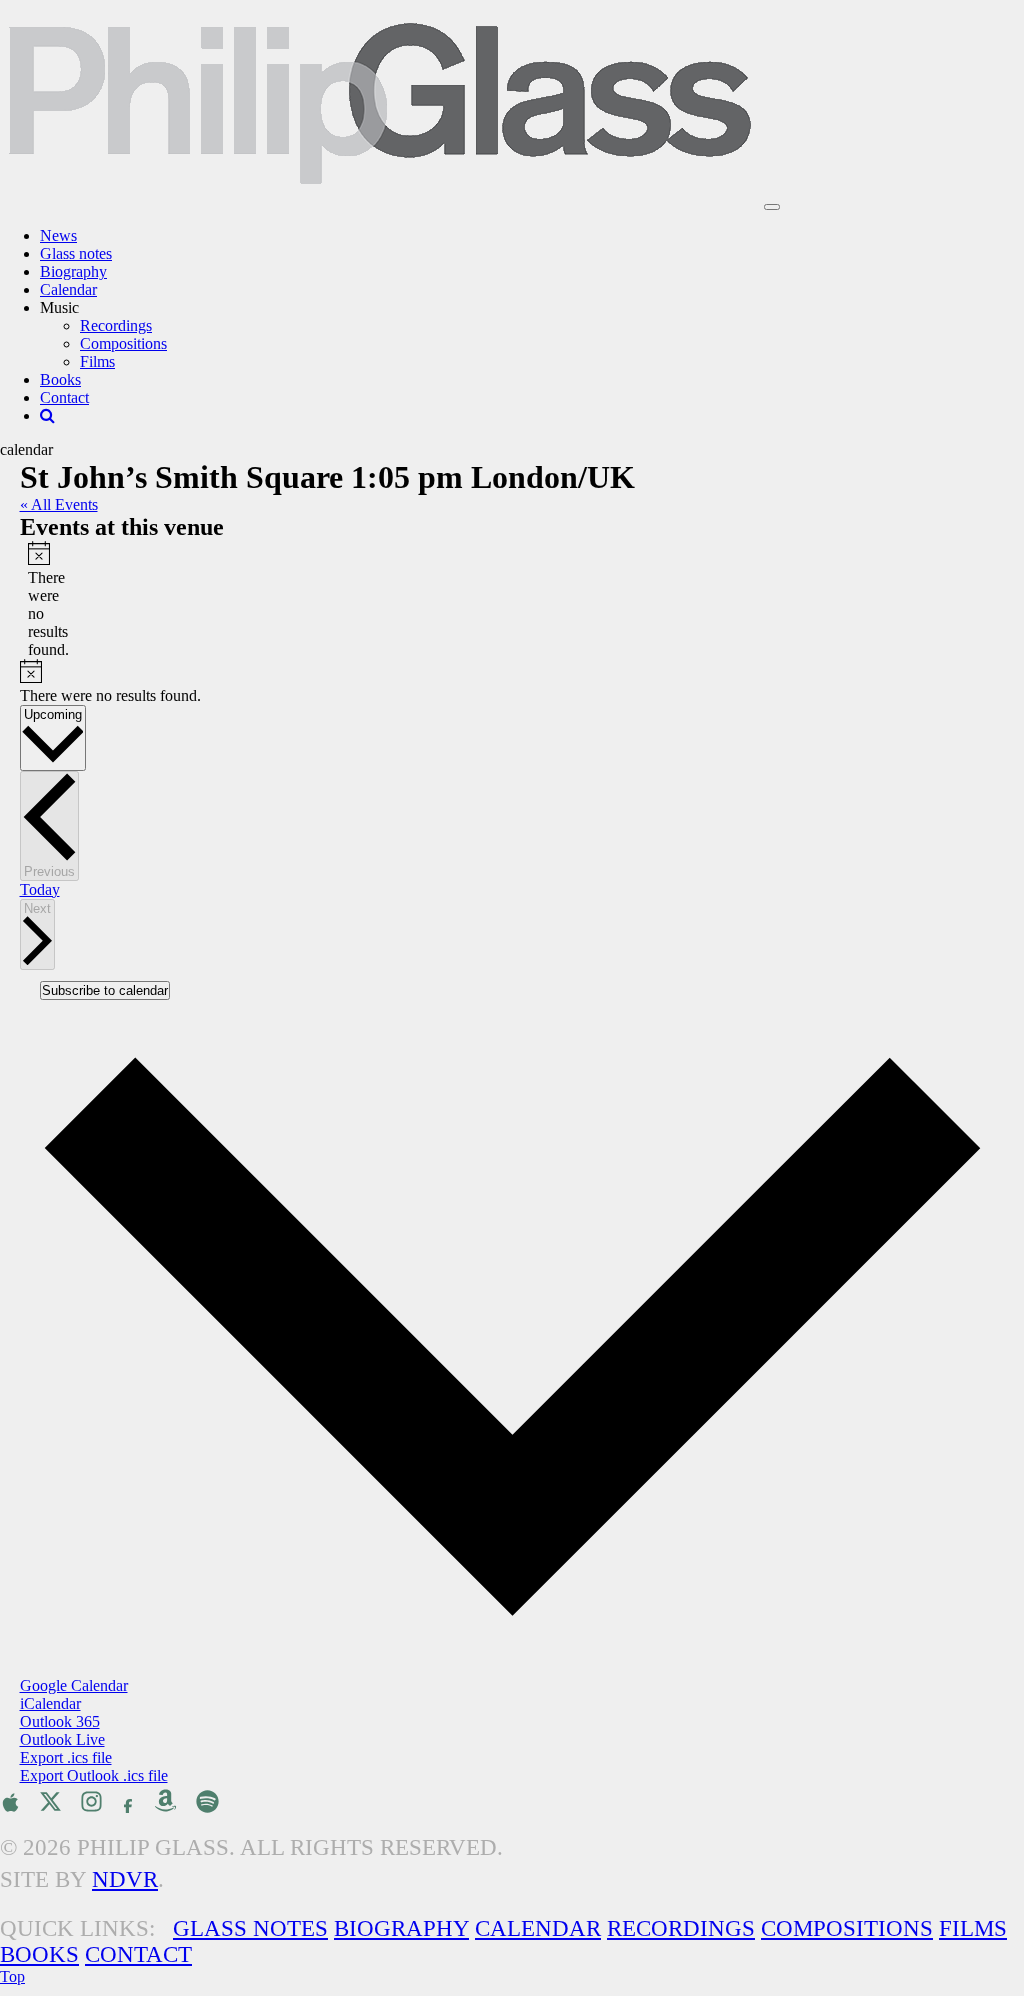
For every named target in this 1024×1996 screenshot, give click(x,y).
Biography (73, 271)
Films (97, 361)
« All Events (59, 504)
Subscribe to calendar (105, 990)
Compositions (123, 343)
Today (40, 889)
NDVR (125, 1879)
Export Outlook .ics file (94, 1775)
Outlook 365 (60, 1721)
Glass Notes (250, 1928)
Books (60, 379)
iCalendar (50, 1703)
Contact (64, 397)
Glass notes (76, 253)
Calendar (68, 289)
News (58, 235)
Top (12, 1976)
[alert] (35, 600)
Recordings (116, 325)
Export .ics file (66, 1757)
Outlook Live (62, 1739)
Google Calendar (74, 1685)
